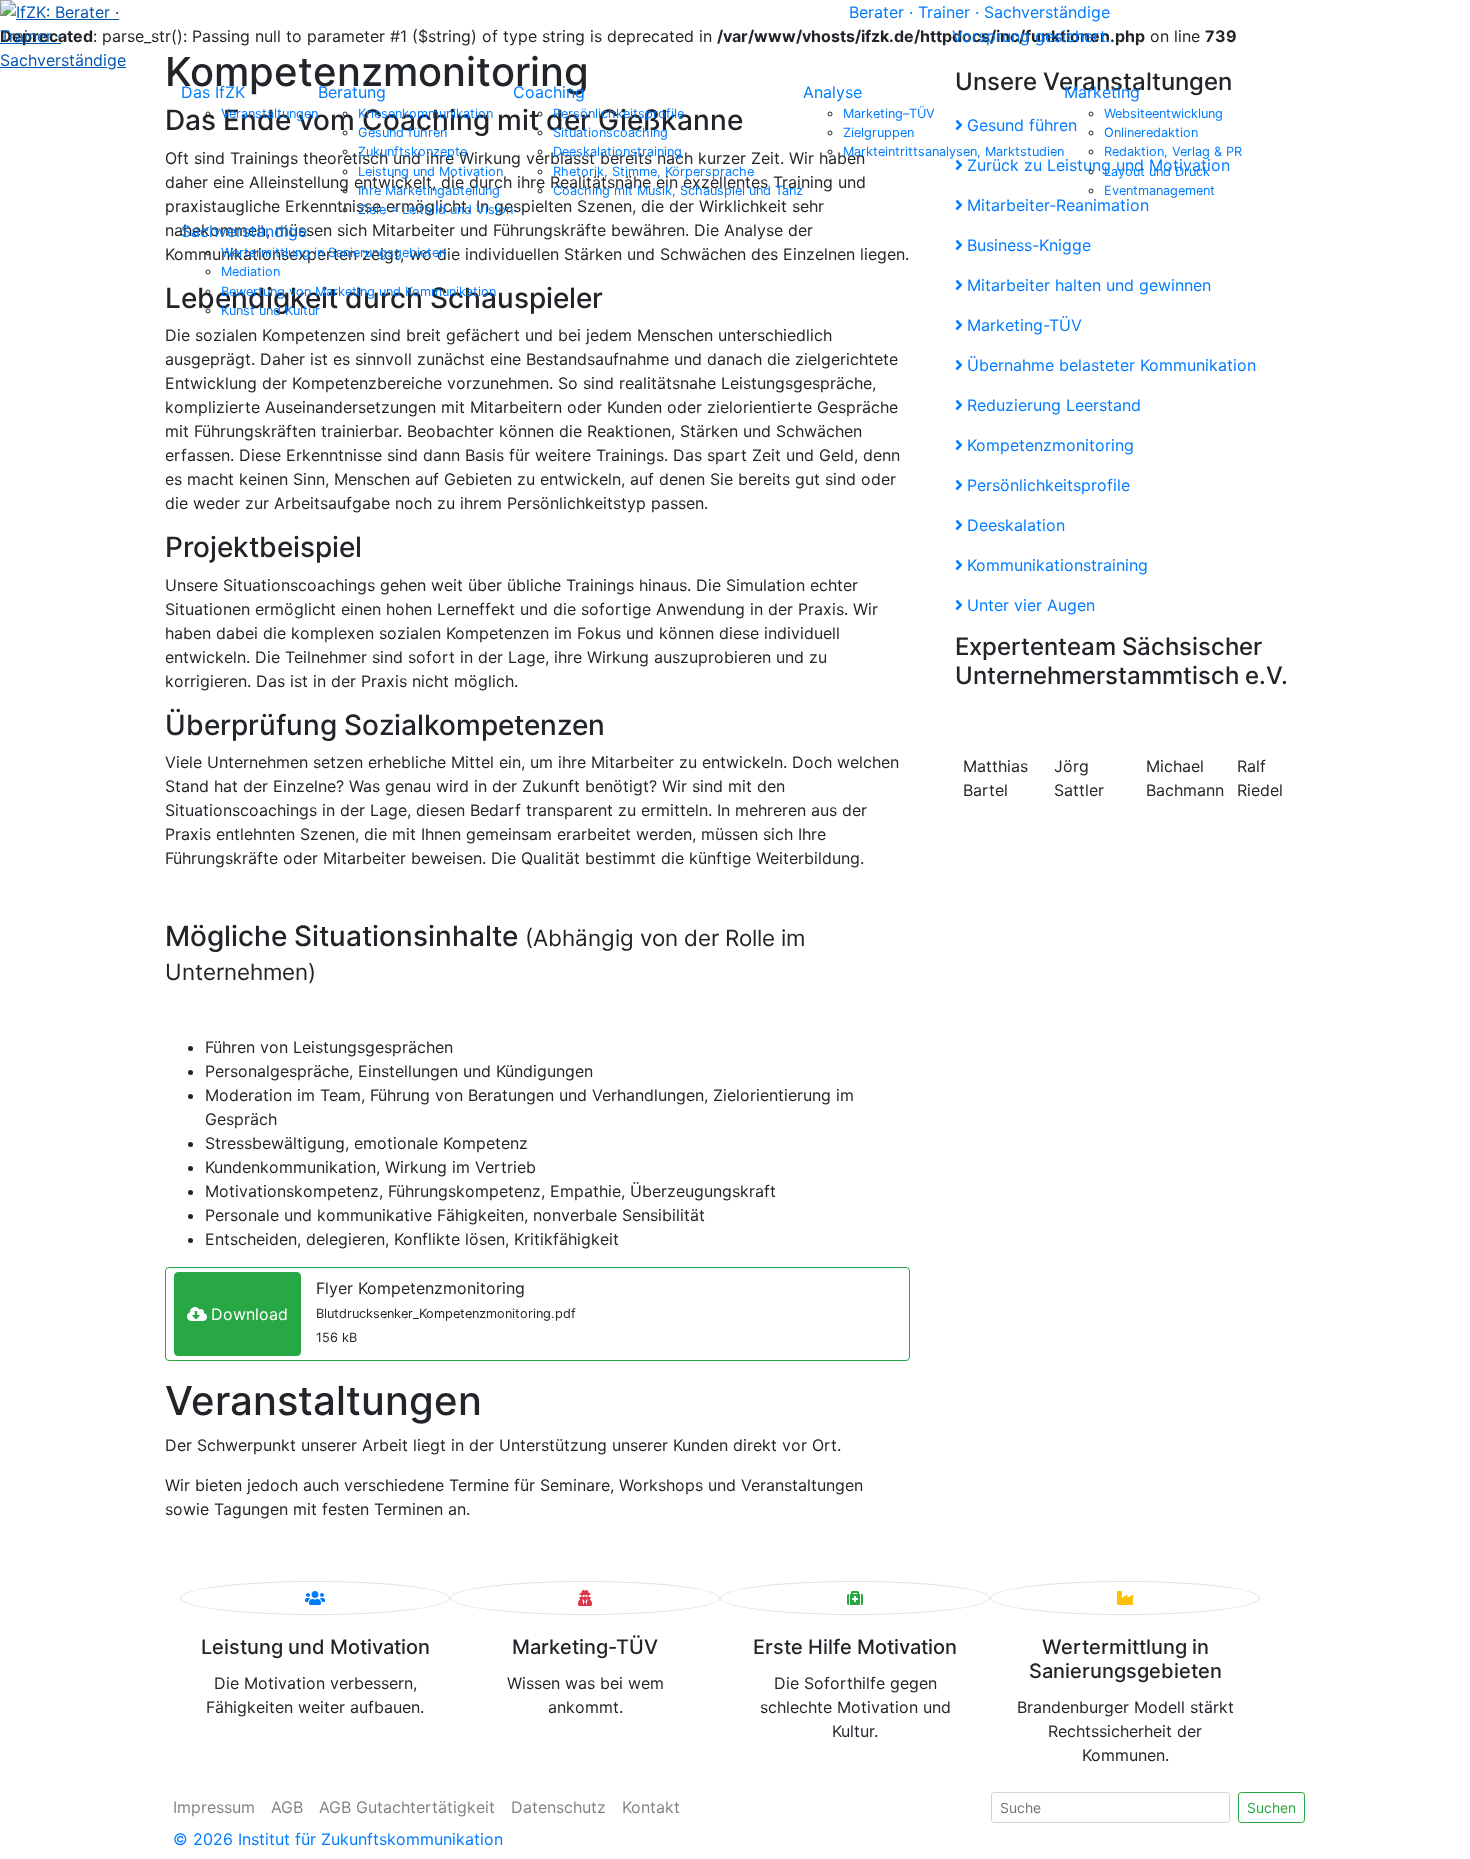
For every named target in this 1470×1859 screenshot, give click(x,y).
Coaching (549, 92)
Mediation (250, 271)
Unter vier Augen (1031, 605)
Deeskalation (1016, 525)
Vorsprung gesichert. (1031, 36)
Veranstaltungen (269, 113)
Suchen (1271, 1807)
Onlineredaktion (1151, 132)
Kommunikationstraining (1057, 565)
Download (249, 1314)
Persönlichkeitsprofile (618, 113)
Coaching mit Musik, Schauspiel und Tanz (678, 190)
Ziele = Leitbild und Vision (435, 209)
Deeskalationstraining (617, 151)
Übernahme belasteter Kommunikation (1111, 365)
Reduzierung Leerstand (1054, 405)
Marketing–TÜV (889, 113)
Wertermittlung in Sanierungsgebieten (333, 252)
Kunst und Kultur (270, 310)
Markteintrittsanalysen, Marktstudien (953, 151)
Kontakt (651, 1807)
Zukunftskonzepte (412, 151)
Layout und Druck (1157, 171)
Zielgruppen (878, 132)
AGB (287, 1807)
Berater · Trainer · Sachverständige (979, 12)
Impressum (214, 1807)
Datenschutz (558, 1807)
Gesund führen (402, 132)
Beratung (352, 92)
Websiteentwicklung (1163, 113)
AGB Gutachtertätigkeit (407, 1807)
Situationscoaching (610, 132)
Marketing (1102, 92)
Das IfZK (213, 92)
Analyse (832, 92)
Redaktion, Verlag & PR (1173, 151)
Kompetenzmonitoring (1050, 445)
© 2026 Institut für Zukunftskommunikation (338, 1839)
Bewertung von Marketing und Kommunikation (358, 291)
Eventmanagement (1159, 190)
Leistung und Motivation (430, 171)
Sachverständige (244, 231)
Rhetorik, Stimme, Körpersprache (653, 171)
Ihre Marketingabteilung (429, 190)
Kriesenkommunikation (425, 113)
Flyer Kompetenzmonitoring (446, 1311)
